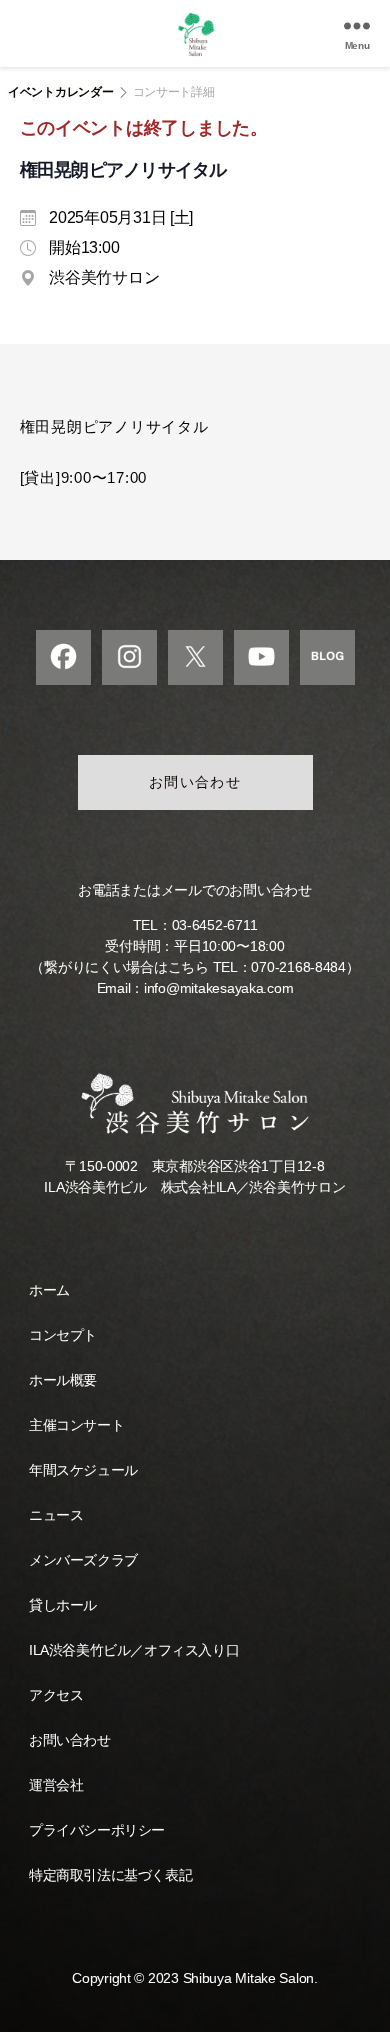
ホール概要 (63, 1380)
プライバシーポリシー (97, 1830)
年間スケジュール (83, 1470)
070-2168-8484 (298, 967)
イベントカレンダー (61, 92)
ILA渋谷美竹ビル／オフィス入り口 (134, 1650)
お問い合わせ (195, 782)
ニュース (56, 1515)
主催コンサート (76, 1425)
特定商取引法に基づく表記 (110, 1875)
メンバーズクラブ (83, 1560)
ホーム (49, 1290)
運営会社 (56, 1785)
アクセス (56, 1695)
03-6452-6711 (215, 925)
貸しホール (63, 1605)
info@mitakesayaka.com (218, 988)
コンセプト (63, 1335)
